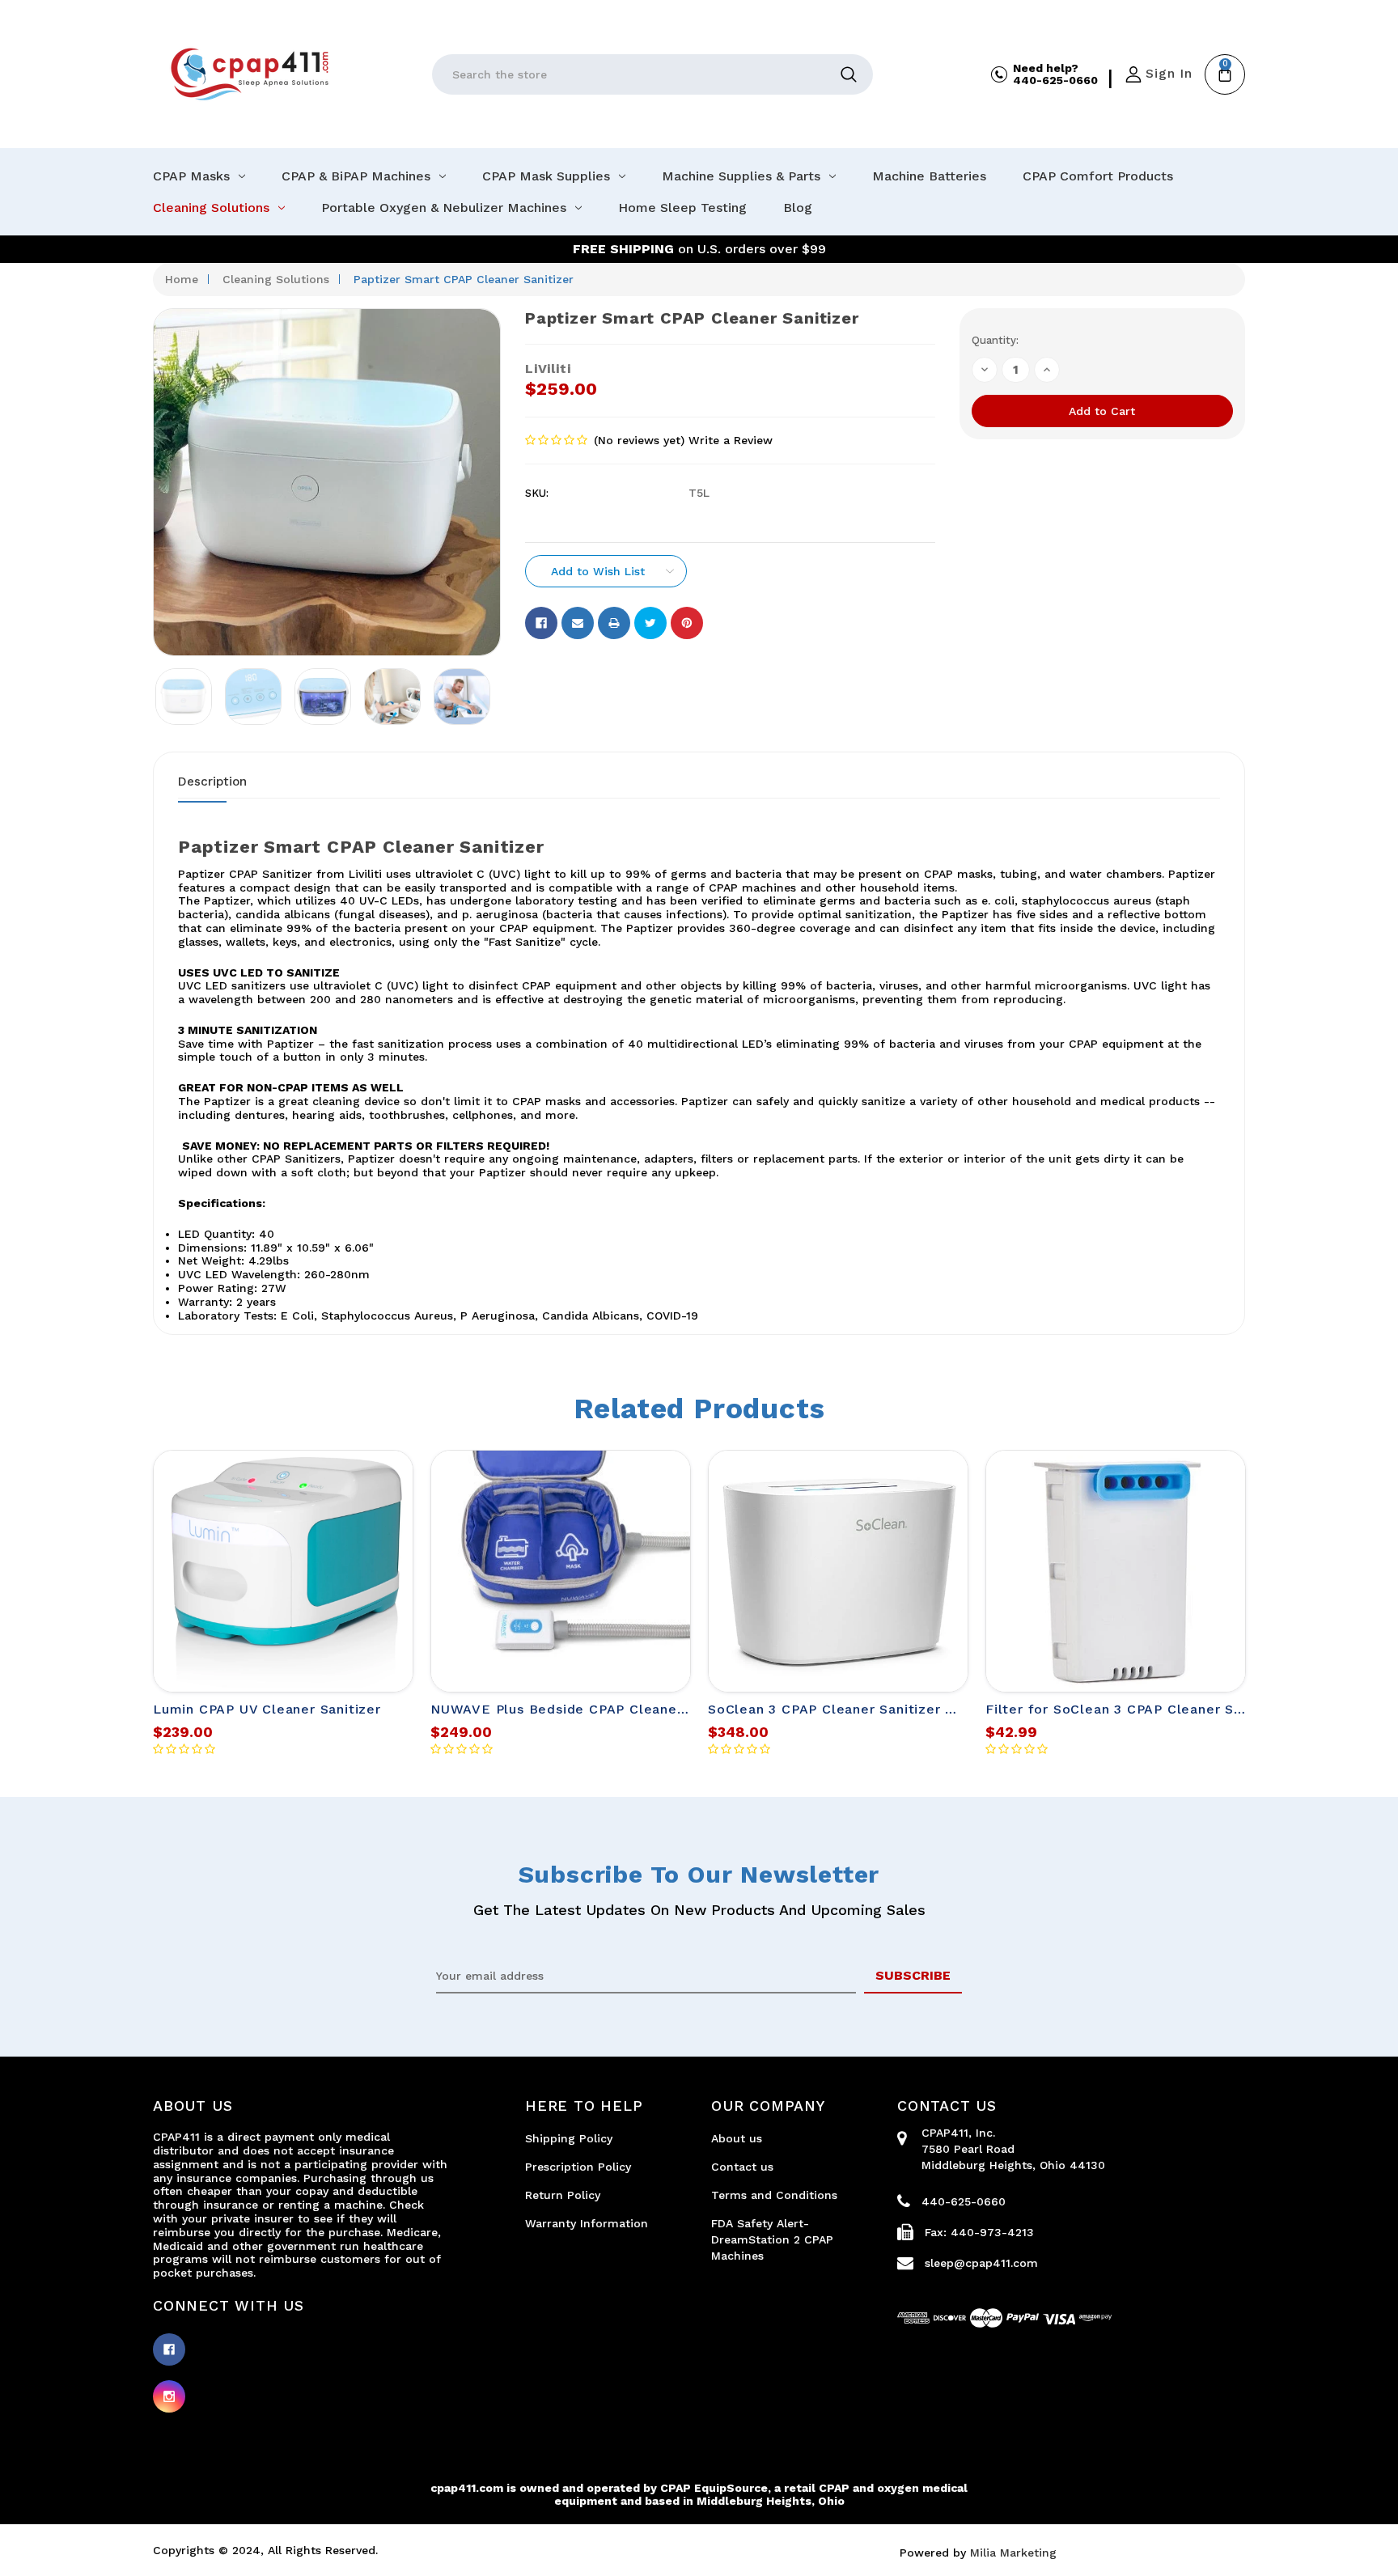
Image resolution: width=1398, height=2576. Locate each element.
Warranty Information (587, 2223)
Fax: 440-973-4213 (979, 2232)
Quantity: (995, 340)
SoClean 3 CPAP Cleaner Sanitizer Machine (855, 1709)
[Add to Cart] (379, 1489)
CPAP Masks (191, 176)
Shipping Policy (569, 2138)
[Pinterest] (687, 623)
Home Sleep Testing (682, 208)
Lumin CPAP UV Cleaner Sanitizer (267, 1709)
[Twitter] (650, 623)
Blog (798, 208)
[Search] (849, 74)
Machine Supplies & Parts (741, 176)
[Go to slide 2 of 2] (173, 1639)
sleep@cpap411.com (981, 2263)
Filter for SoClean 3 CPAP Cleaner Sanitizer (1135, 1709)
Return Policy (563, 2195)
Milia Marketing (1013, 2553)
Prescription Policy (578, 2167)
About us (737, 2138)
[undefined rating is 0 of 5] (557, 441)
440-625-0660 (1055, 80)
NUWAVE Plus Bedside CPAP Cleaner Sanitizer (589, 1709)
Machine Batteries (929, 176)
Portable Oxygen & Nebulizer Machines (444, 208)
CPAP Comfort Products (1098, 176)
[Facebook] (541, 623)
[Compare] (379, 1582)
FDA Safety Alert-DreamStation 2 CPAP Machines (772, 2239)
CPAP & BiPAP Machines (356, 176)
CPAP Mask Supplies (546, 176)
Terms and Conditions (774, 2195)
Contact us (742, 2167)
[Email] (578, 623)
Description (212, 782)
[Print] (614, 623)
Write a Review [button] (731, 440)
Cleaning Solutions (211, 208)
